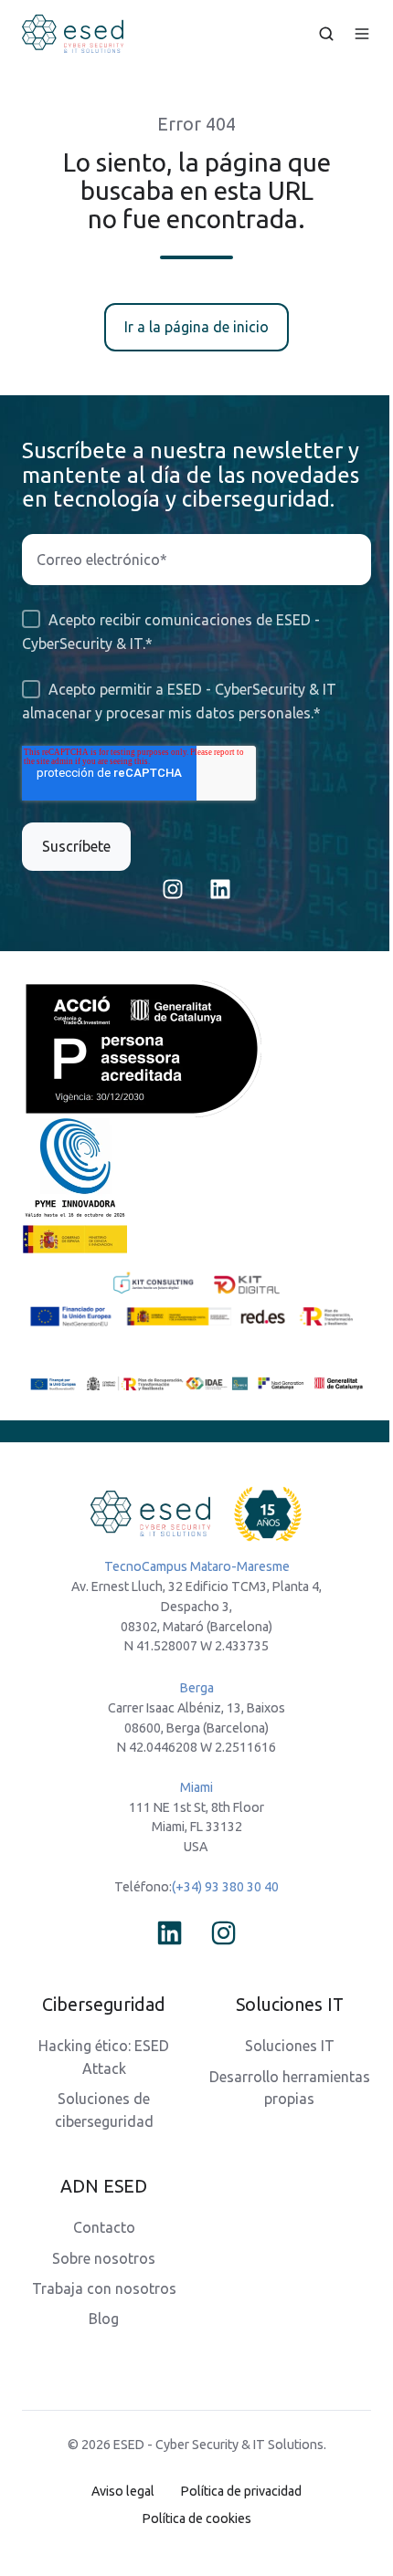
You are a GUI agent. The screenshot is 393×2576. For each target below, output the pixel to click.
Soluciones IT (290, 2046)
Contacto (104, 2227)
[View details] (170, 1933)
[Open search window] (326, 34)
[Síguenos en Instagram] (173, 889)
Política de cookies (197, 2518)
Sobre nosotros (104, 2258)
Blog (104, 2319)
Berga (197, 1688)
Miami (196, 1787)
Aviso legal (123, 2491)
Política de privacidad (241, 2491)
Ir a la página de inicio (196, 327)
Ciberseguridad (104, 2005)
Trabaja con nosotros (104, 2288)
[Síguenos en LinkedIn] (220, 889)
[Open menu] (362, 34)
